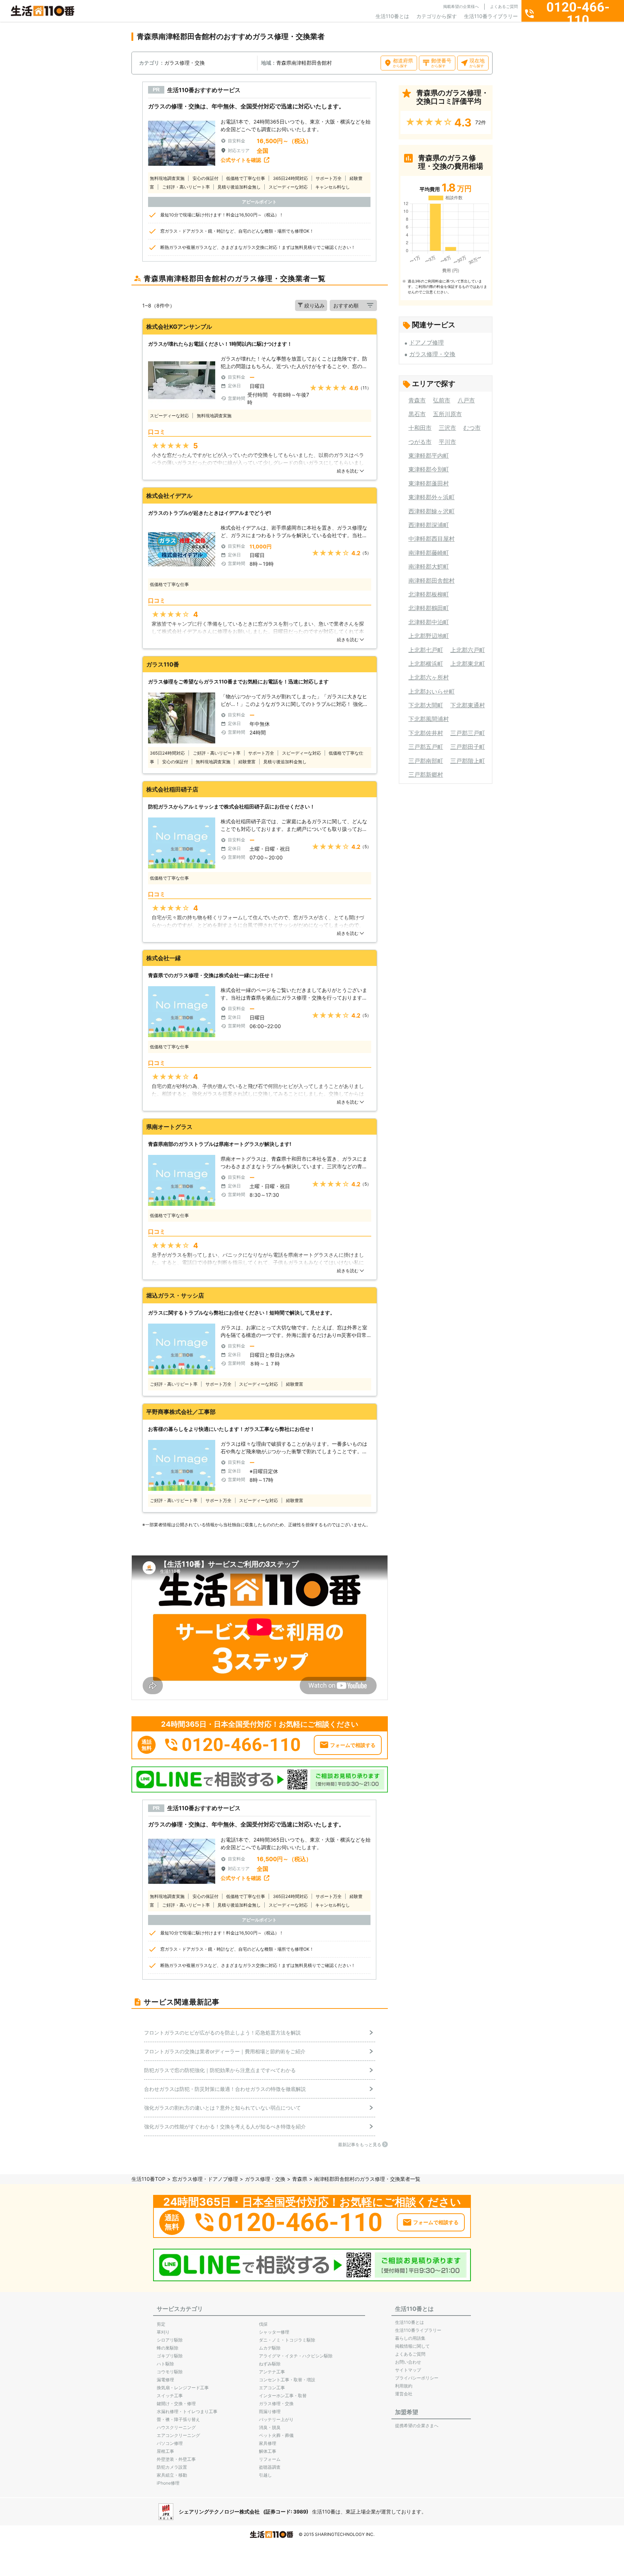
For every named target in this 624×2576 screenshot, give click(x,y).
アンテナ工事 (272, 2372)
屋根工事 (165, 2451)
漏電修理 (165, 2380)
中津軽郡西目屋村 (432, 539)
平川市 (447, 442)
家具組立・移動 (172, 2475)
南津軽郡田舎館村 (432, 581)
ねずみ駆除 (270, 2364)
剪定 (161, 2324)
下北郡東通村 (468, 705)
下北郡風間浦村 (429, 719)
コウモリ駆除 (170, 2372)
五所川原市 (447, 414)
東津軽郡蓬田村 (429, 483)
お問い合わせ (408, 2362)
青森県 (300, 2179)
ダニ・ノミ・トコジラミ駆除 (287, 2340)
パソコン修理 (170, 2443)
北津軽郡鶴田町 (429, 608)
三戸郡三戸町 (468, 733)
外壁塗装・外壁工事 (176, 2459)
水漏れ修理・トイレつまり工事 (187, 2411)
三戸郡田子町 (468, 747)
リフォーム (270, 2459)
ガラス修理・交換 (432, 354)
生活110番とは (392, 16)
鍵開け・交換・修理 (176, 2404)
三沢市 (447, 428)
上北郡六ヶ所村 (429, 677)
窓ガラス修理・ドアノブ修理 (205, 2179)
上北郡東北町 (468, 664)
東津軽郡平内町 (429, 456)
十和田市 (420, 428)
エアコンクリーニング (178, 2435)
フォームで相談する (353, 1745)
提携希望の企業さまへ (417, 2426)
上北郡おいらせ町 (432, 691)
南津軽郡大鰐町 (429, 566)
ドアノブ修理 (426, 342)
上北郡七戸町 (426, 650)
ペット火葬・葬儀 (276, 2435)
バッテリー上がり (276, 2419)
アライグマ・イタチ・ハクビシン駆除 (296, 2356)
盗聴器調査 (270, 2467)
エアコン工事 (272, 2388)
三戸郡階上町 (468, 761)
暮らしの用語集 (410, 2338)
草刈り (163, 2332)
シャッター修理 (274, 2332)
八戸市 (466, 400)
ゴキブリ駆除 (170, 2356)
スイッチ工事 (170, 2396)
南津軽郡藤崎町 (429, 553)
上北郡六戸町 (468, 650)
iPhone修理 (168, 2483)
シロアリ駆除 (170, 2340)
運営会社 (404, 2394)
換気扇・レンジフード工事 (183, 2388)
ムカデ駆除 (270, 2348)
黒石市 (417, 414)
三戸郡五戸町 (426, 747)
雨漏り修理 (270, 2411)
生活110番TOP (148, 2179)
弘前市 (442, 400)
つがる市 (420, 442)
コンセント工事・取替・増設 (287, 2380)
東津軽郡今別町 (429, 469)
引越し (265, 2475)
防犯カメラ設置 (172, 2467)
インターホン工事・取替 (283, 2396)
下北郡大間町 (426, 705)
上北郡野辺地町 (429, 636)
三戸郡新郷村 (426, 774)
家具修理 (268, 2443)
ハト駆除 (165, 2364)
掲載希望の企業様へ (461, 7)
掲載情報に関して (412, 2346)
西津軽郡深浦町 (429, 525)
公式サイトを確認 (241, 160)
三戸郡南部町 (426, 761)
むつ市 (472, 428)
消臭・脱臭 (270, 2427)
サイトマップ (408, 2370)
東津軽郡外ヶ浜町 (432, 497)
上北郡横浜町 (426, 664)
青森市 (417, 400)
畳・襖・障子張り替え (178, 2419)
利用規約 (404, 2386)
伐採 (263, 2324)
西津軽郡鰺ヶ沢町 (432, 511)
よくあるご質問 (504, 7)
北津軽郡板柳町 (429, 594)
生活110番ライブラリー (491, 16)
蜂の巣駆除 (168, 2348)
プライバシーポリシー (417, 2378)
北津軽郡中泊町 (429, 622)
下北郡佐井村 (426, 733)
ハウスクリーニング (176, 2427)
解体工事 (268, 2451)
